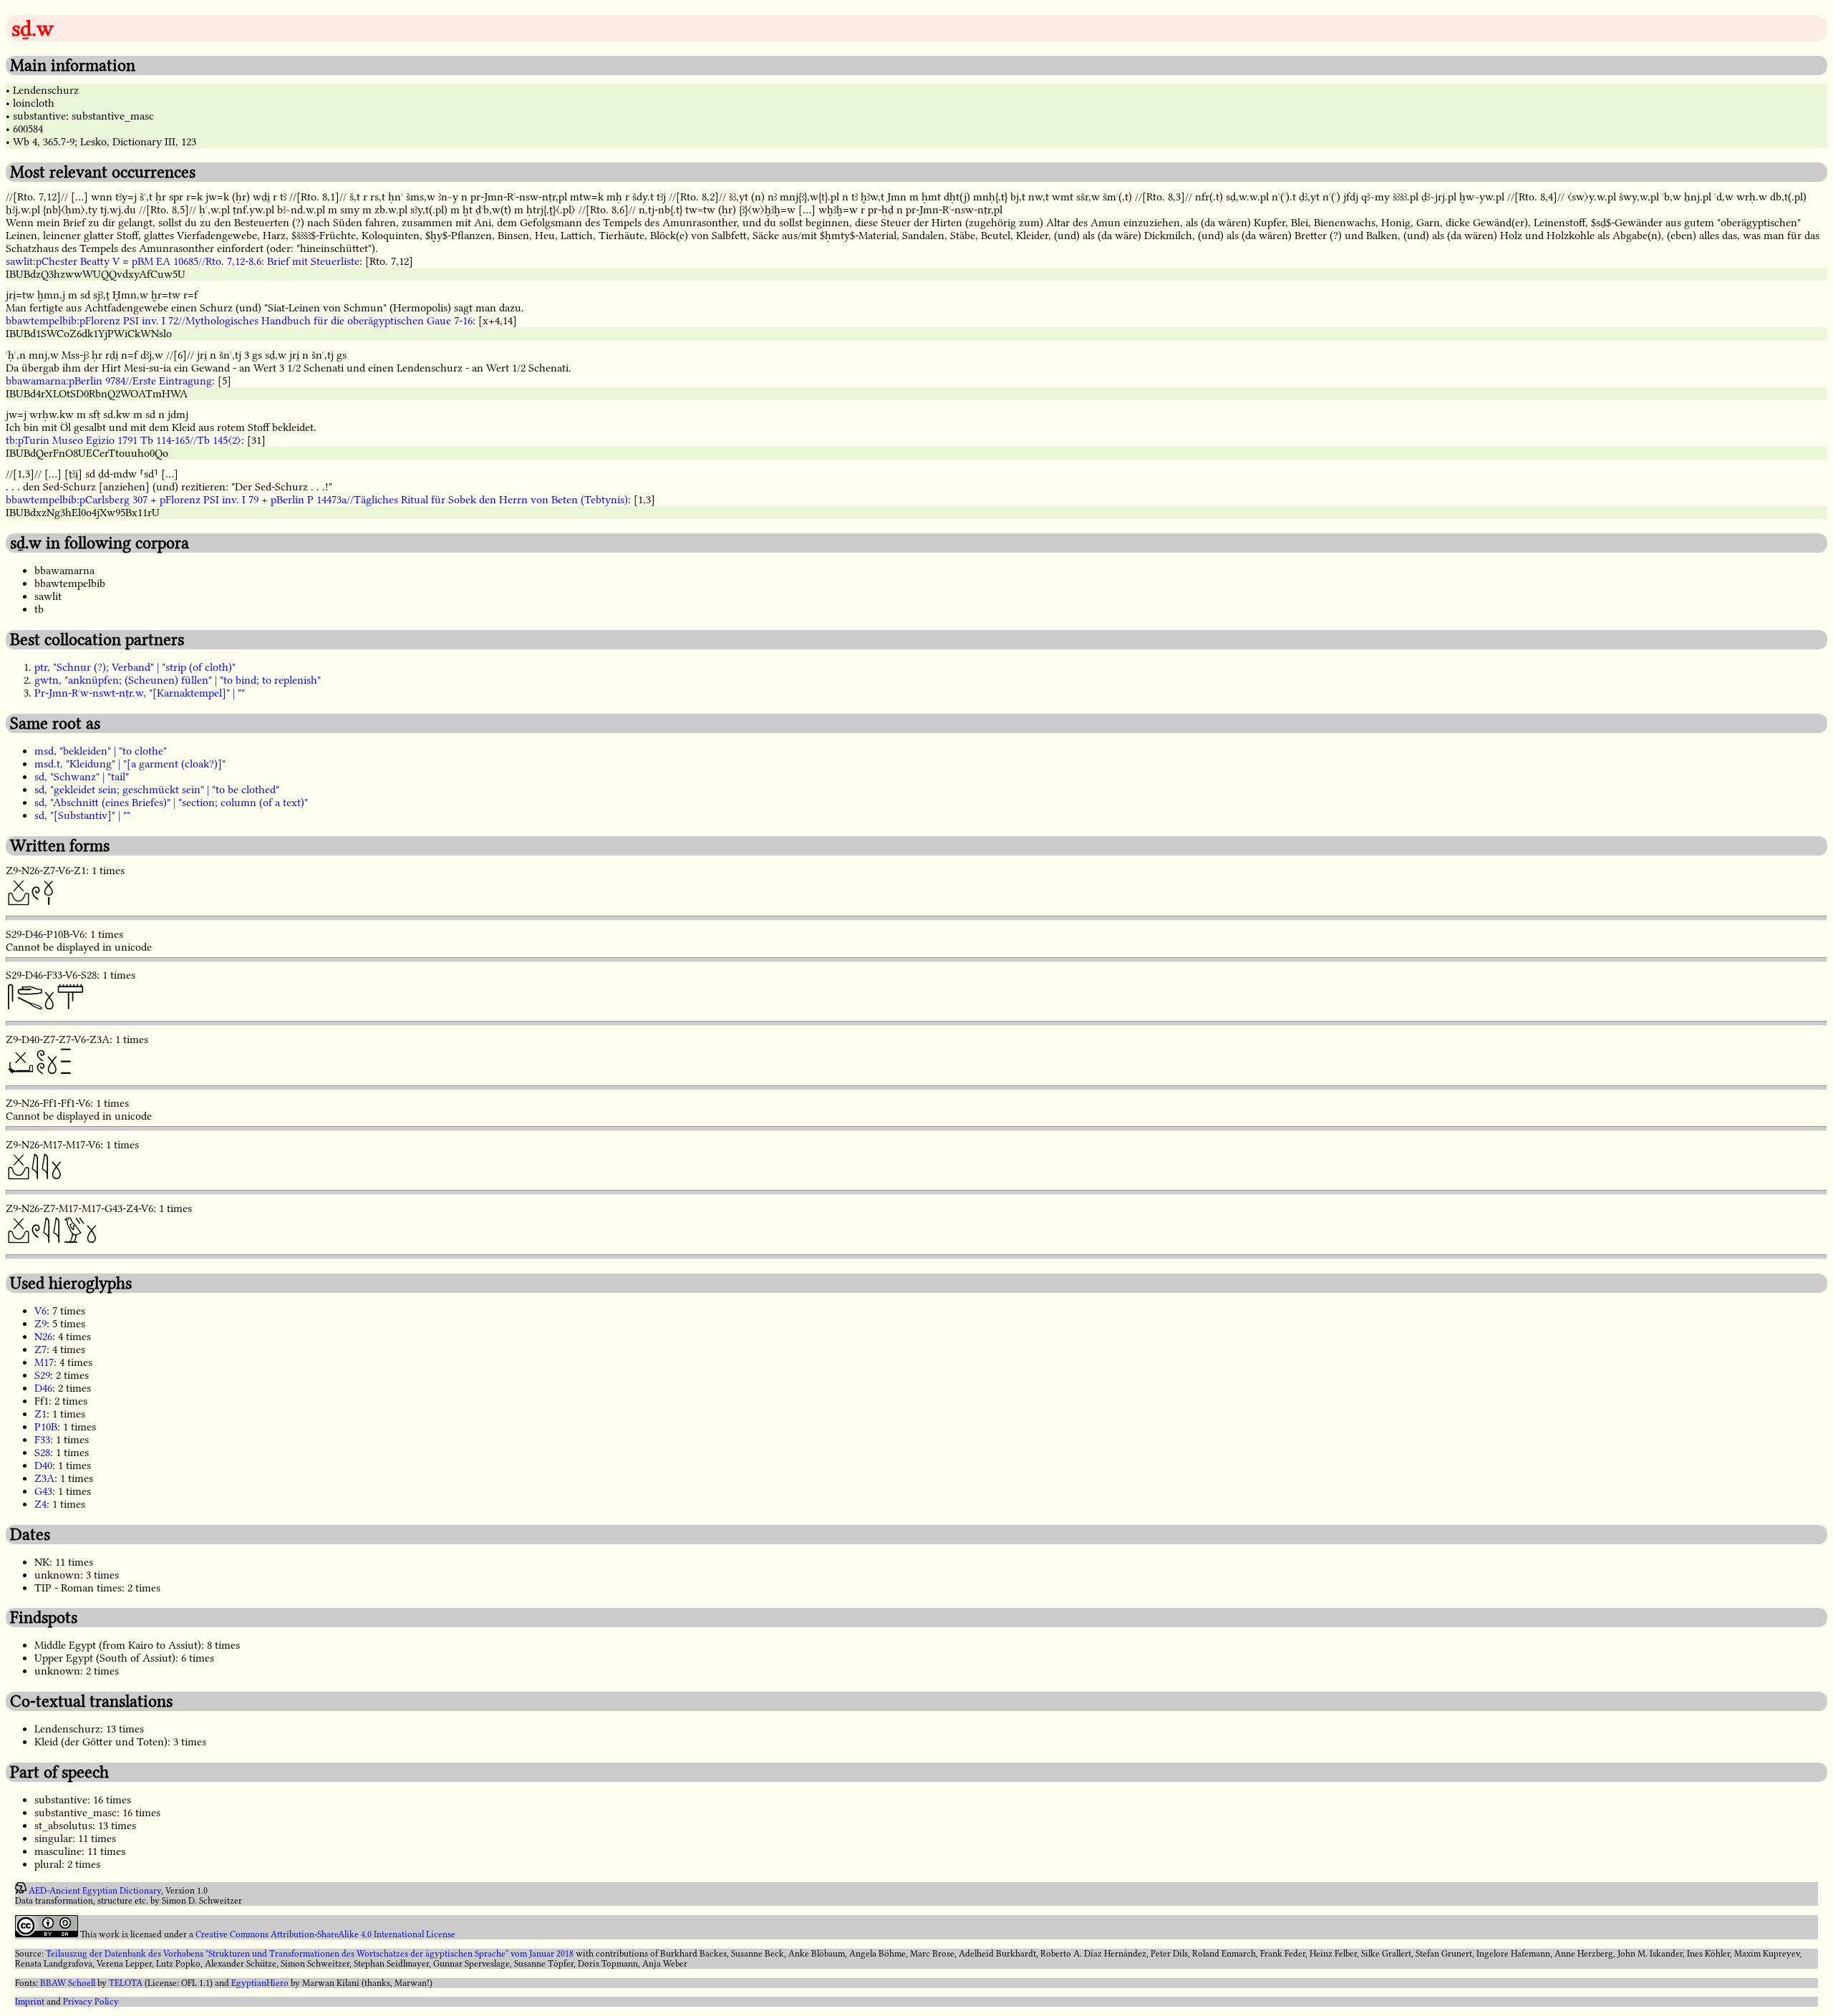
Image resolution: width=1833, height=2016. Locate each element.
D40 (43, 1465)
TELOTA (126, 1983)
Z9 (40, 1324)
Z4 (40, 1504)
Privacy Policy (91, 2002)
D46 (43, 1388)
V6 (40, 1311)
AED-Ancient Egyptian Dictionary (95, 1891)
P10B (46, 1427)
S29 (42, 1375)
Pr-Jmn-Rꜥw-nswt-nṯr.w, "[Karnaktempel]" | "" (140, 693)
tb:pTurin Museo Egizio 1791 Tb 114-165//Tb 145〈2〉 (124, 440)
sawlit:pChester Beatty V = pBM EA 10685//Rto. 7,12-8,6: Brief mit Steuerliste (183, 261)
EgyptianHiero (260, 1983)
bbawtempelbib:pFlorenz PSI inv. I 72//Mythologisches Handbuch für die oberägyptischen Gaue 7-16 (239, 321)
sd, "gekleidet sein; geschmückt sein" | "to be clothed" (157, 790)
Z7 (40, 1349)
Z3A (44, 1478)
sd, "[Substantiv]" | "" (82, 815)
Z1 (40, 1414)
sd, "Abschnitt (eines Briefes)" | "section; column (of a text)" (171, 803)
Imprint (30, 2002)
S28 (42, 1453)
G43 (43, 1491)
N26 (43, 1337)
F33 (42, 1440)
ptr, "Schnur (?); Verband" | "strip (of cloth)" (135, 667)
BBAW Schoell (68, 1983)
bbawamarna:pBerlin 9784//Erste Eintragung (109, 381)
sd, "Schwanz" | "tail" (82, 777)
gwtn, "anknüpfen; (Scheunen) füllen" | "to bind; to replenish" (178, 680)
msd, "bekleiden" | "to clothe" (101, 751)
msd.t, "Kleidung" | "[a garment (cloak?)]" (130, 764)
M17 (44, 1362)
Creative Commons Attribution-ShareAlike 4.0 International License (325, 1934)
